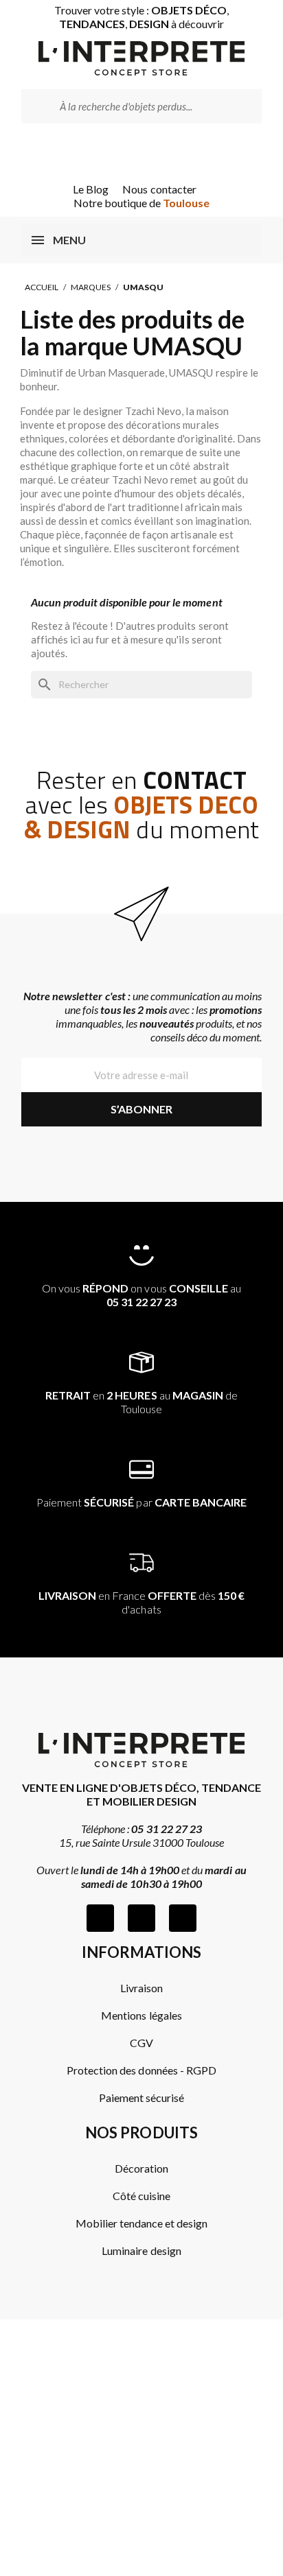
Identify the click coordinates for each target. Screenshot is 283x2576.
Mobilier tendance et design (142, 2223)
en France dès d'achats (142, 1602)
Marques (91, 287)
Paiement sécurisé (141, 2098)
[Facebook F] (100, 1918)
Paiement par (141, 1502)
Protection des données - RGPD (141, 2070)
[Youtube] (183, 1918)
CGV (141, 2043)
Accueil (42, 287)
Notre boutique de (142, 203)
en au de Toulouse (141, 1402)
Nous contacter (159, 189)
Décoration (141, 2168)
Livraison (141, 1988)
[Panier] (161, 153)
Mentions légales (141, 2015)
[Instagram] (141, 1918)
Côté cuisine (141, 2196)
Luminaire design (141, 2250)
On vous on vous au (141, 1295)
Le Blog (91, 189)
